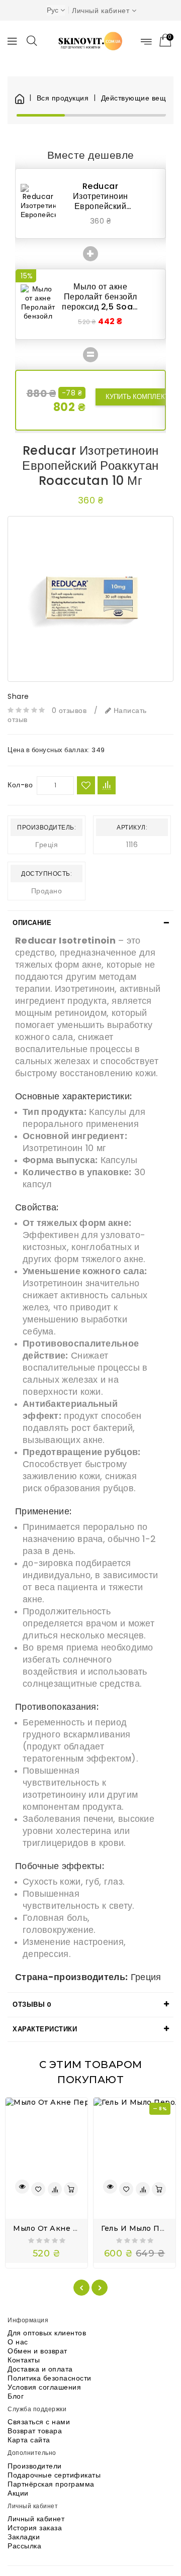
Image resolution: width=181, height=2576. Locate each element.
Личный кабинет (36, 2519)
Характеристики (45, 2029)
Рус (53, 10)
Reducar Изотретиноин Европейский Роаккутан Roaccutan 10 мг (101, 206)
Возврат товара (35, 2431)
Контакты (24, 2360)
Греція (47, 845)
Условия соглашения (44, 2387)
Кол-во (20, 785)
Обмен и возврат (37, 2351)
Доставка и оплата (40, 2369)
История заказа (35, 2528)
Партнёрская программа (51, 2484)
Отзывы (32, 2004)
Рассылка (24, 2546)
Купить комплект (137, 397)
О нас (18, 2342)
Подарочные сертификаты (54, 2475)
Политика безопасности (50, 2378)
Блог (16, 2396)
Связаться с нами (39, 2422)
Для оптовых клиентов (47, 2333)
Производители (35, 2466)
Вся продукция (63, 98)
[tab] (90, 923)
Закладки (24, 2537)
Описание (32, 923)
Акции (18, 2493)
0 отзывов (69, 710)
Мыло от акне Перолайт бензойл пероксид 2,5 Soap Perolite (100, 302)
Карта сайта (29, 2440)
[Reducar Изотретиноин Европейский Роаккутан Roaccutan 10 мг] (90, 599)
